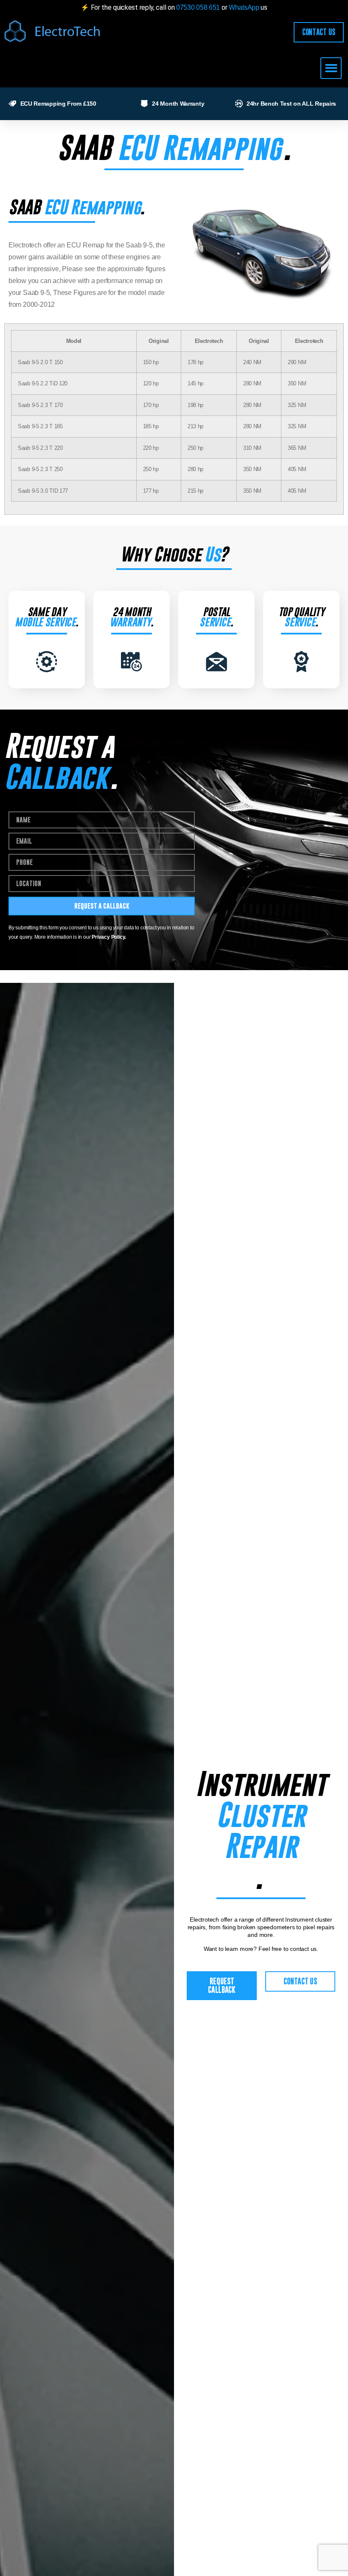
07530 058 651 (198, 7)
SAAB (84, 147)
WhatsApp (245, 7)
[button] (331, 68)
